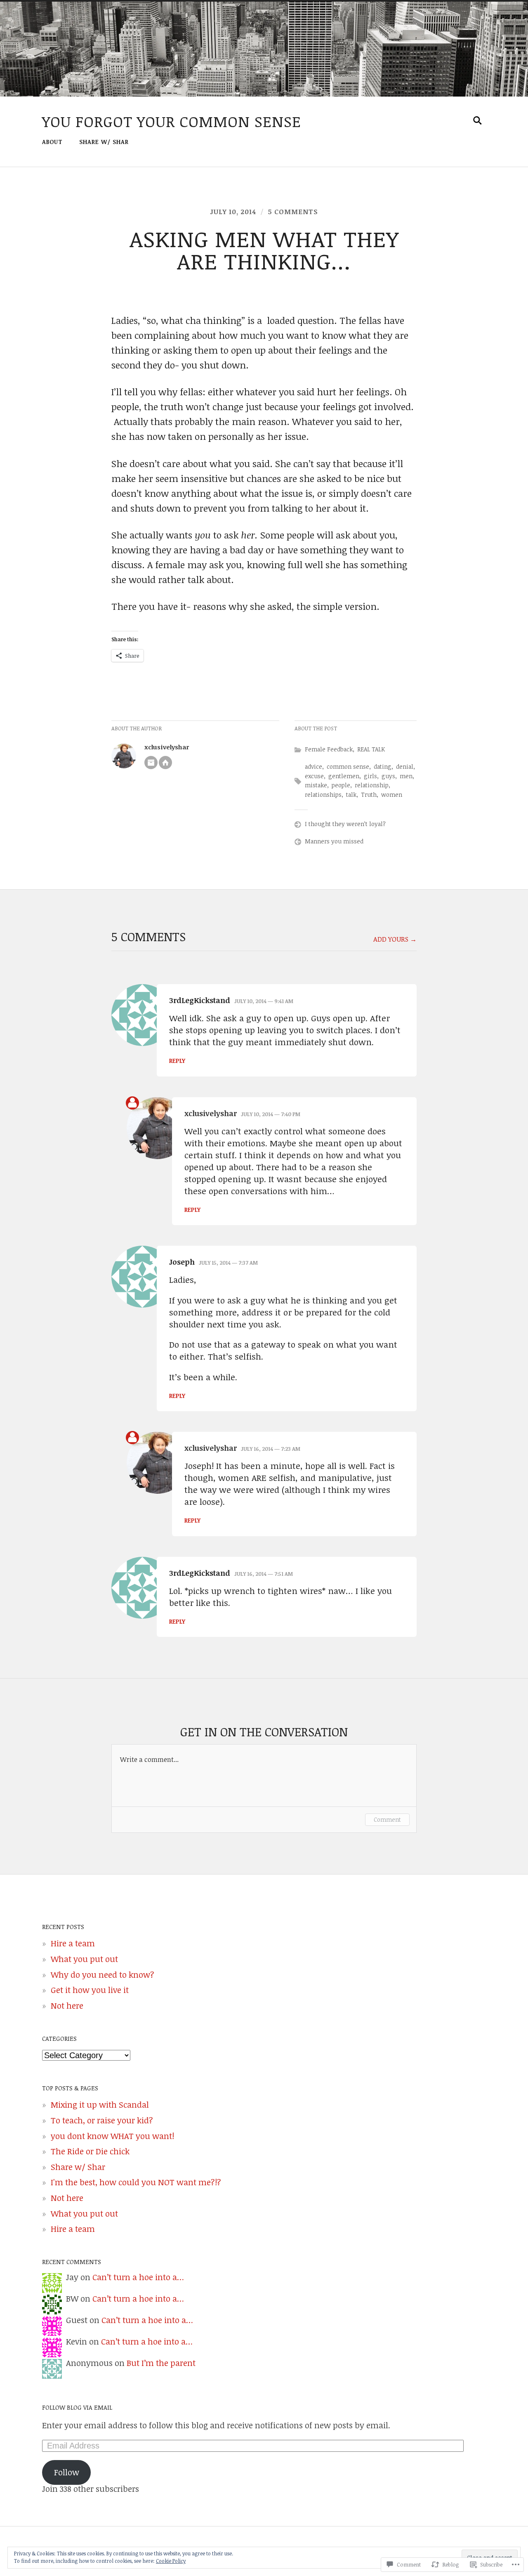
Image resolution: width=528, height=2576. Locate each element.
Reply (177, 1061)
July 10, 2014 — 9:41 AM (264, 1001)
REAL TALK (371, 749)
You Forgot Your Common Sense (172, 121)
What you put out (84, 1959)
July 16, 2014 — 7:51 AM (264, 1574)
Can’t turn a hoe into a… (138, 2277)
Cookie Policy (171, 2561)
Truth (369, 795)
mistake (316, 785)
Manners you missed (334, 841)
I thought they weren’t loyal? (345, 824)
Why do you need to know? (103, 1975)
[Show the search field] (478, 120)
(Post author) (132, 1103)
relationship (372, 785)
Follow (67, 2472)
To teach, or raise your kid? (102, 2120)
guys (388, 776)
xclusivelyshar (167, 747)
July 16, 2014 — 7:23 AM (271, 1449)
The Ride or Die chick (90, 2151)
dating (383, 766)
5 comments (293, 212)
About (52, 142)
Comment (387, 1819)
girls (370, 776)
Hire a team (73, 1943)
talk (351, 795)
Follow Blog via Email (77, 2407)
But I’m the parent (161, 2363)
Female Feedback (329, 749)
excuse (314, 776)
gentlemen (344, 776)
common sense (348, 766)
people (341, 785)
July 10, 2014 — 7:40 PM (271, 1114)
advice (313, 766)
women (392, 795)
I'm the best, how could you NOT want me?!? (136, 2182)
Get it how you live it (90, 1990)
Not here (67, 2006)
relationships (323, 795)
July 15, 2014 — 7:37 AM (228, 1263)
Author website (165, 763)
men (406, 776)
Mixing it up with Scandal (100, 2105)
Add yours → (395, 939)
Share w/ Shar (104, 142)
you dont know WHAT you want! (112, 2136)
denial (405, 766)
